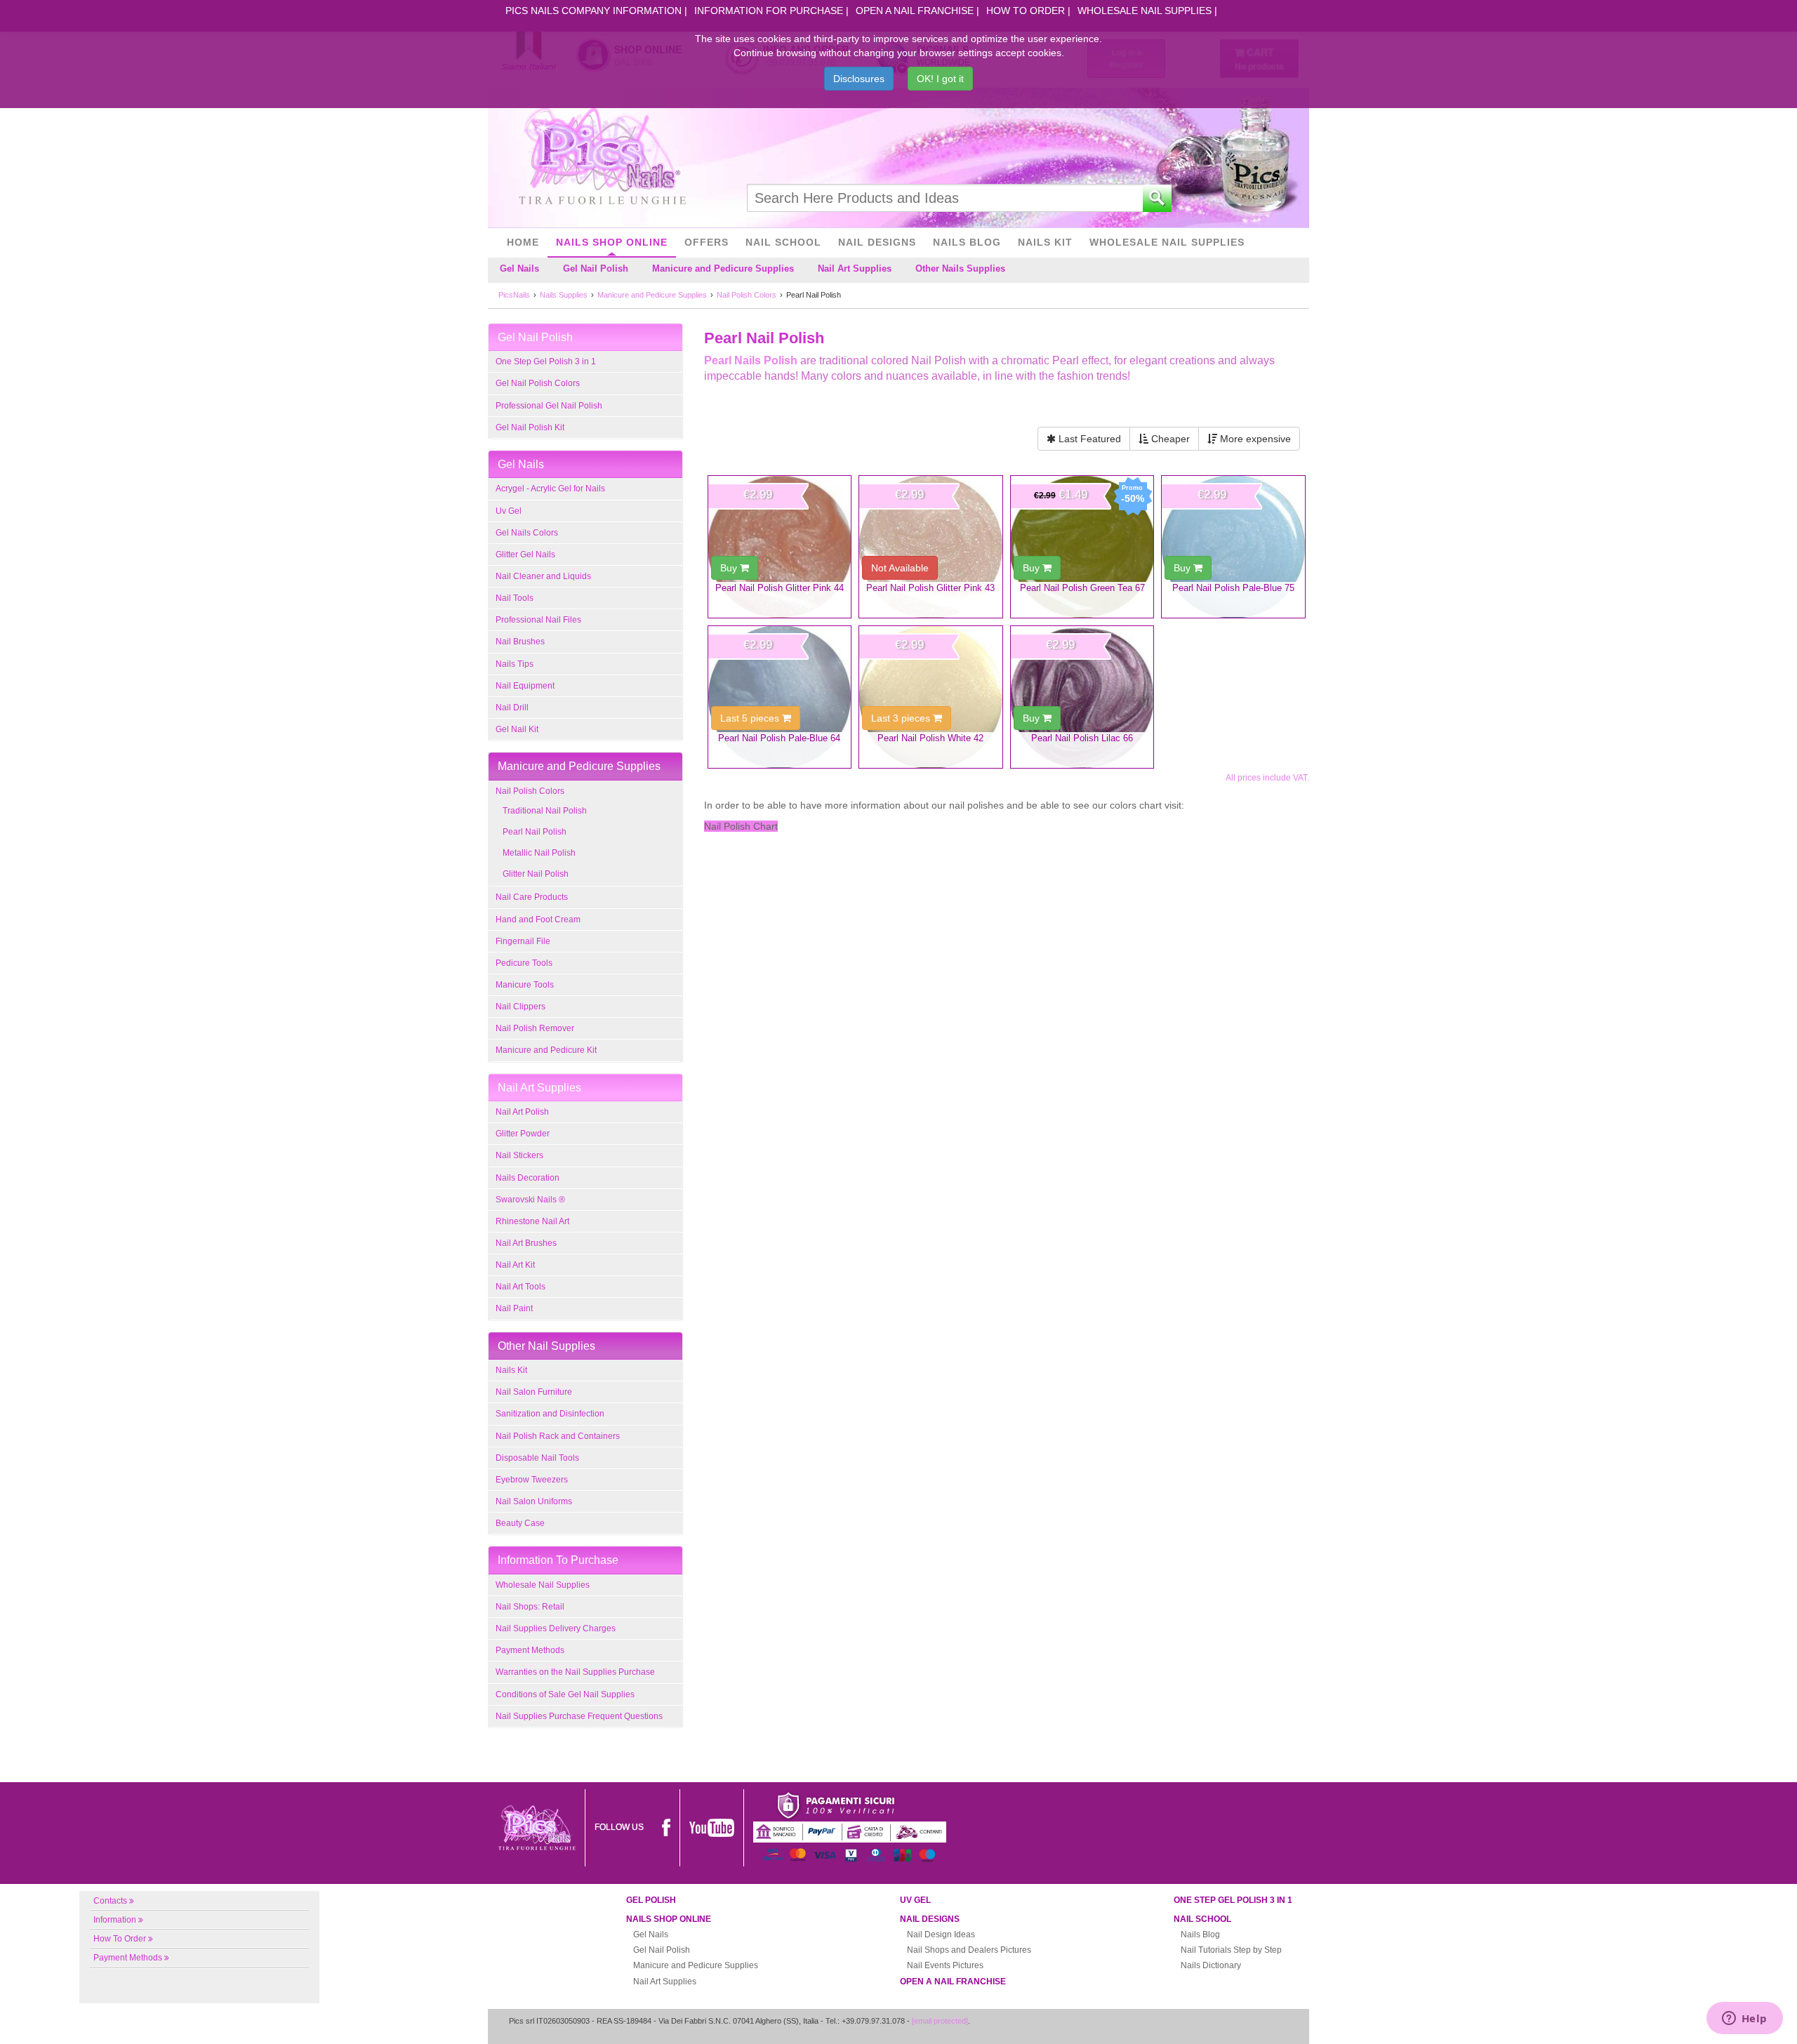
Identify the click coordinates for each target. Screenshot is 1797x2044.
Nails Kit (1045, 242)
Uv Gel (509, 511)
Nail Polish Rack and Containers (558, 1436)
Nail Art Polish (522, 1112)
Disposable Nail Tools (537, 1458)
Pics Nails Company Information (594, 11)
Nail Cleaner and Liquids (543, 576)
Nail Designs (877, 242)
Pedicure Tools (524, 963)
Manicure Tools (525, 985)
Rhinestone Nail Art (532, 1221)
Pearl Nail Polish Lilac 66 (1082, 738)
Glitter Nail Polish (536, 874)
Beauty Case (520, 1523)
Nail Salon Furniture (534, 1392)
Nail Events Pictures (945, 1965)
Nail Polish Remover (535, 1028)
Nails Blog (967, 242)
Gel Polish (651, 1900)
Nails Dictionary (1211, 1965)
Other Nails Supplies (960, 268)
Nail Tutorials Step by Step (1231, 1950)
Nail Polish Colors (530, 791)
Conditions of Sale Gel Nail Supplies (565, 1694)
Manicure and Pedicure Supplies (723, 268)
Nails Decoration (528, 1178)
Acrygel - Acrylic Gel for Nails (550, 489)
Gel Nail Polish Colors (538, 383)
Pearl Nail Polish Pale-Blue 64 (779, 738)
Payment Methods (530, 1650)
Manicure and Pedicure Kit (546, 1050)
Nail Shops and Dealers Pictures (969, 1950)
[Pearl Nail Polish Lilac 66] (1082, 697)
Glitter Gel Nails (525, 555)
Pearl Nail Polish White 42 (930, 738)
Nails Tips (515, 664)
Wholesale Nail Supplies (1145, 11)
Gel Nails (519, 268)
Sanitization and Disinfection (550, 1414)
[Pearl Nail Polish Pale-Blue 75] (1233, 547)
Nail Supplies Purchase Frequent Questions (579, 1716)
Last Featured (1088, 439)
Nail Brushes (520, 642)
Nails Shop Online (612, 242)
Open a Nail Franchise (915, 11)
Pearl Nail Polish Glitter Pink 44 (780, 588)
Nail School (783, 242)
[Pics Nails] (602, 157)
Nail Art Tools (520, 1287)
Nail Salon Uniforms (534, 1501)
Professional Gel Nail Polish (549, 406)
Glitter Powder (523, 1134)
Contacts (110, 1901)
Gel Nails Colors (527, 533)
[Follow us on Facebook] (666, 1827)
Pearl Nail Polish (535, 832)
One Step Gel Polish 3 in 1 (546, 361)
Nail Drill (512, 708)
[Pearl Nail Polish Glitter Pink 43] (931, 547)
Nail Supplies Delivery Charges (556, 1628)
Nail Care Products (532, 897)
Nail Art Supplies (855, 268)
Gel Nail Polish (596, 268)
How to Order (1026, 11)
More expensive (1254, 439)
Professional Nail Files (538, 620)
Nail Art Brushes (526, 1243)
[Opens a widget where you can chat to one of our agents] (1744, 2019)
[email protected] (940, 2021)
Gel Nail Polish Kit (530, 427)
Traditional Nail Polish (545, 811)
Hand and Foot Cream (538, 920)
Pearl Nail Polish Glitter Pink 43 (930, 588)
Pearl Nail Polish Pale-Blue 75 (1233, 588)
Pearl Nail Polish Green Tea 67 (1082, 588)
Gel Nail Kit (517, 729)
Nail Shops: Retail (530, 1607)
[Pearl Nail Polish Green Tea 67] (1082, 547)
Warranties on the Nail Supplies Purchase (575, 1672)
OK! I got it (940, 79)
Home (523, 242)
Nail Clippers (520, 1007)
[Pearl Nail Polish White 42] (931, 697)
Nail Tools (515, 598)
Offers (707, 242)
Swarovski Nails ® (530, 1200)
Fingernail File (523, 941)
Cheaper (1169, 439)
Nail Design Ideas (941, 1934)
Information (115, 1920)
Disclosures (859, 79)
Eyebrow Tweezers (532, 1480)
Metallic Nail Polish (539, 853)
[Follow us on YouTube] (712, 1827)
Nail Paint (514, 1308)
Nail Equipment (525, 686)
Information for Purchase (769, 11)
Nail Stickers (519, 1155)
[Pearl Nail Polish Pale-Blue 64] (780, 697)
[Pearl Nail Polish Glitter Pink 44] (780, 547)
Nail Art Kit (515, 1265)
